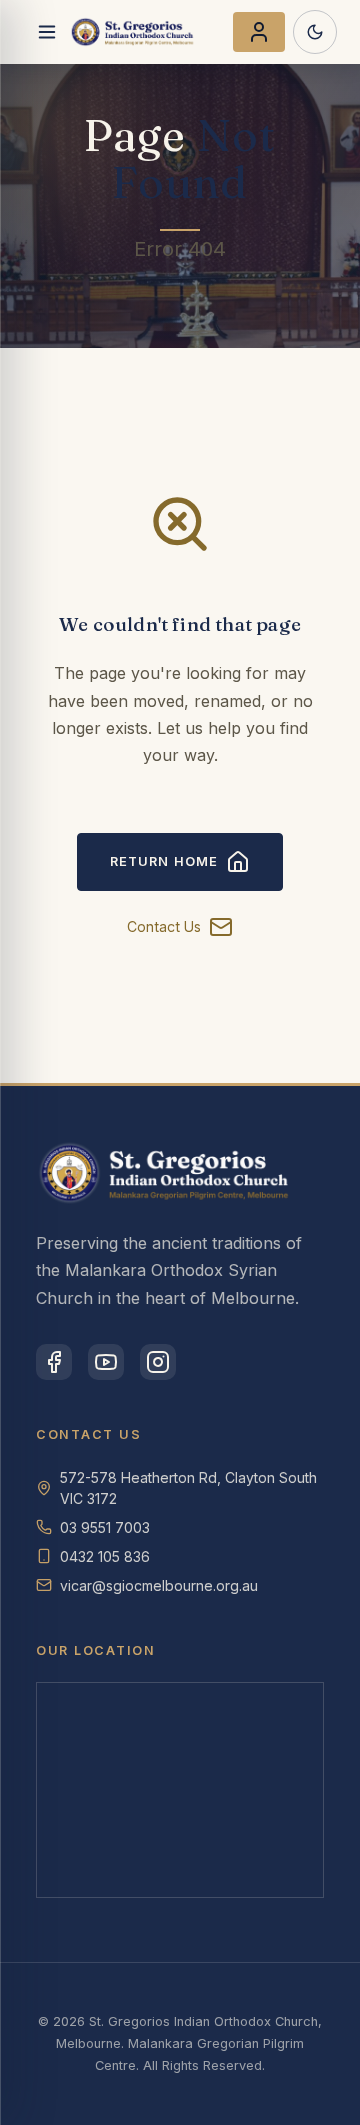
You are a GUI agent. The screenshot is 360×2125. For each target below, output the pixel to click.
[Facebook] (54, 1362)
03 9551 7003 (105, 1527)
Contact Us (164, 926)
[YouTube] (106, 1362)
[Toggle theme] (315, 32)
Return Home (163, 861)
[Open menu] (47, 32)
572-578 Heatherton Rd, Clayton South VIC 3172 (188, 1488)
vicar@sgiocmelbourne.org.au (159, 1585)
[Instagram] (158, 1362)
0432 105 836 (105, 1556)
